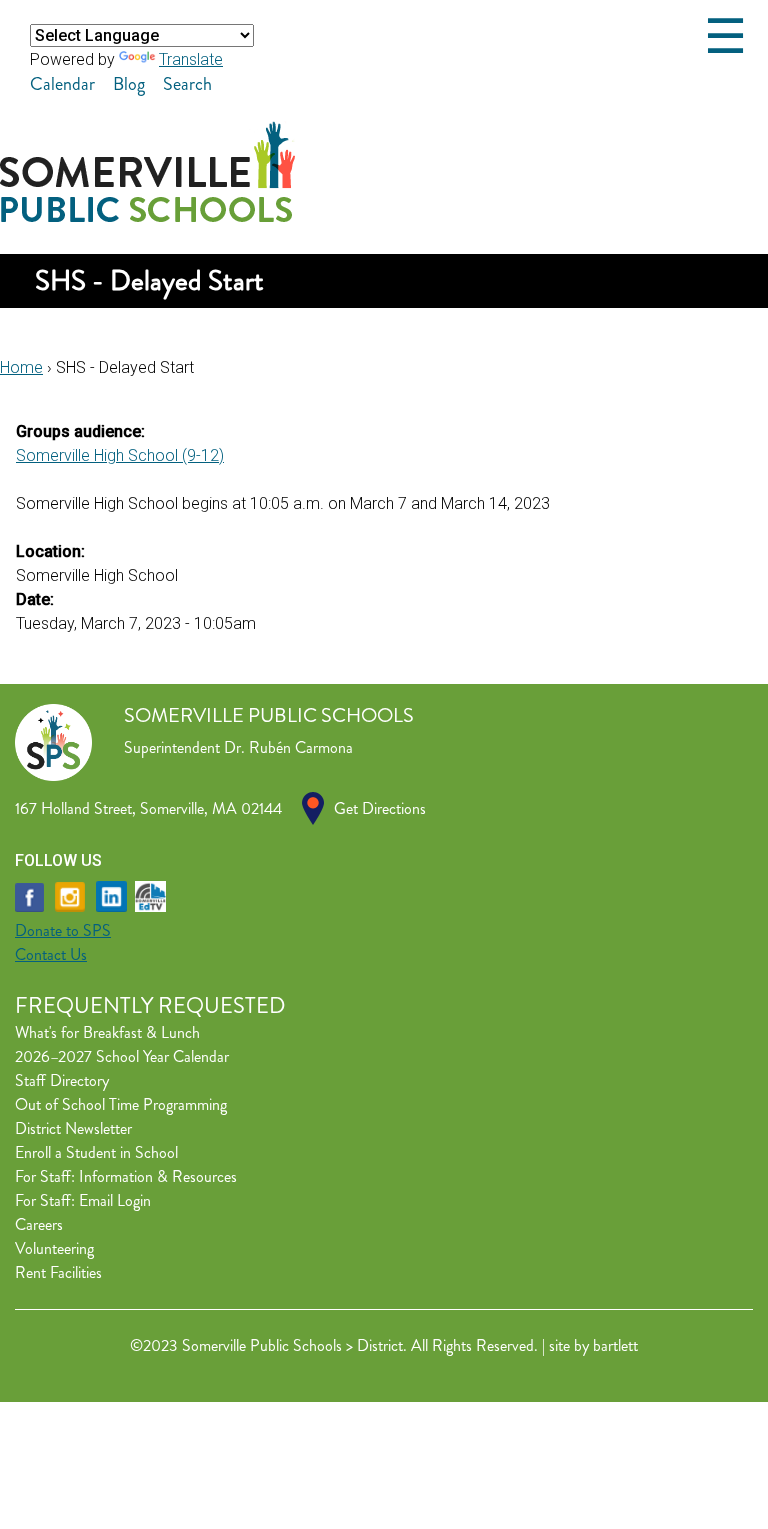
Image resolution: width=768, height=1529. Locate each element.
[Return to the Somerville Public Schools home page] (147, 216)
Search (187, 84)
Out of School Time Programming (121, 1104)
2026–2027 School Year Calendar (122, 1056)
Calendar (62, 84)
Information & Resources (158, 1176)
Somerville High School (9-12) (120, 455)
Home (21, 367)
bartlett (615, 1345)
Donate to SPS (63, 930)
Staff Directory (62, 1080)
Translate (191, 59)
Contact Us (51, 954)
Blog (129, 84)
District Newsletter (73, 1128)
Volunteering (54, 1248)
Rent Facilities (58, 1272)
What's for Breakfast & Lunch (107, 1032)
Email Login (115, 1200)
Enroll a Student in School (96, 1152)
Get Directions (380, 808)
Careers (39, 1224)
